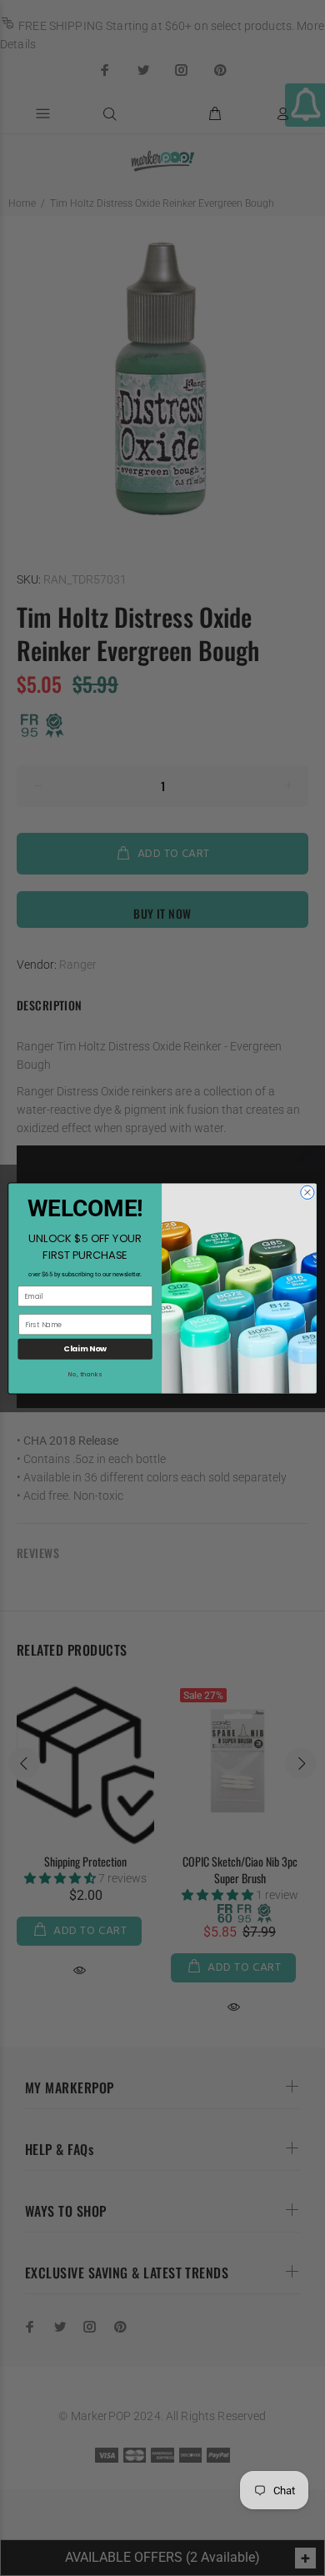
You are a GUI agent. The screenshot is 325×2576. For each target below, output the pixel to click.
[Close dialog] (307, 1192)
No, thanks (85, 1374)
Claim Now (85, 1348)
